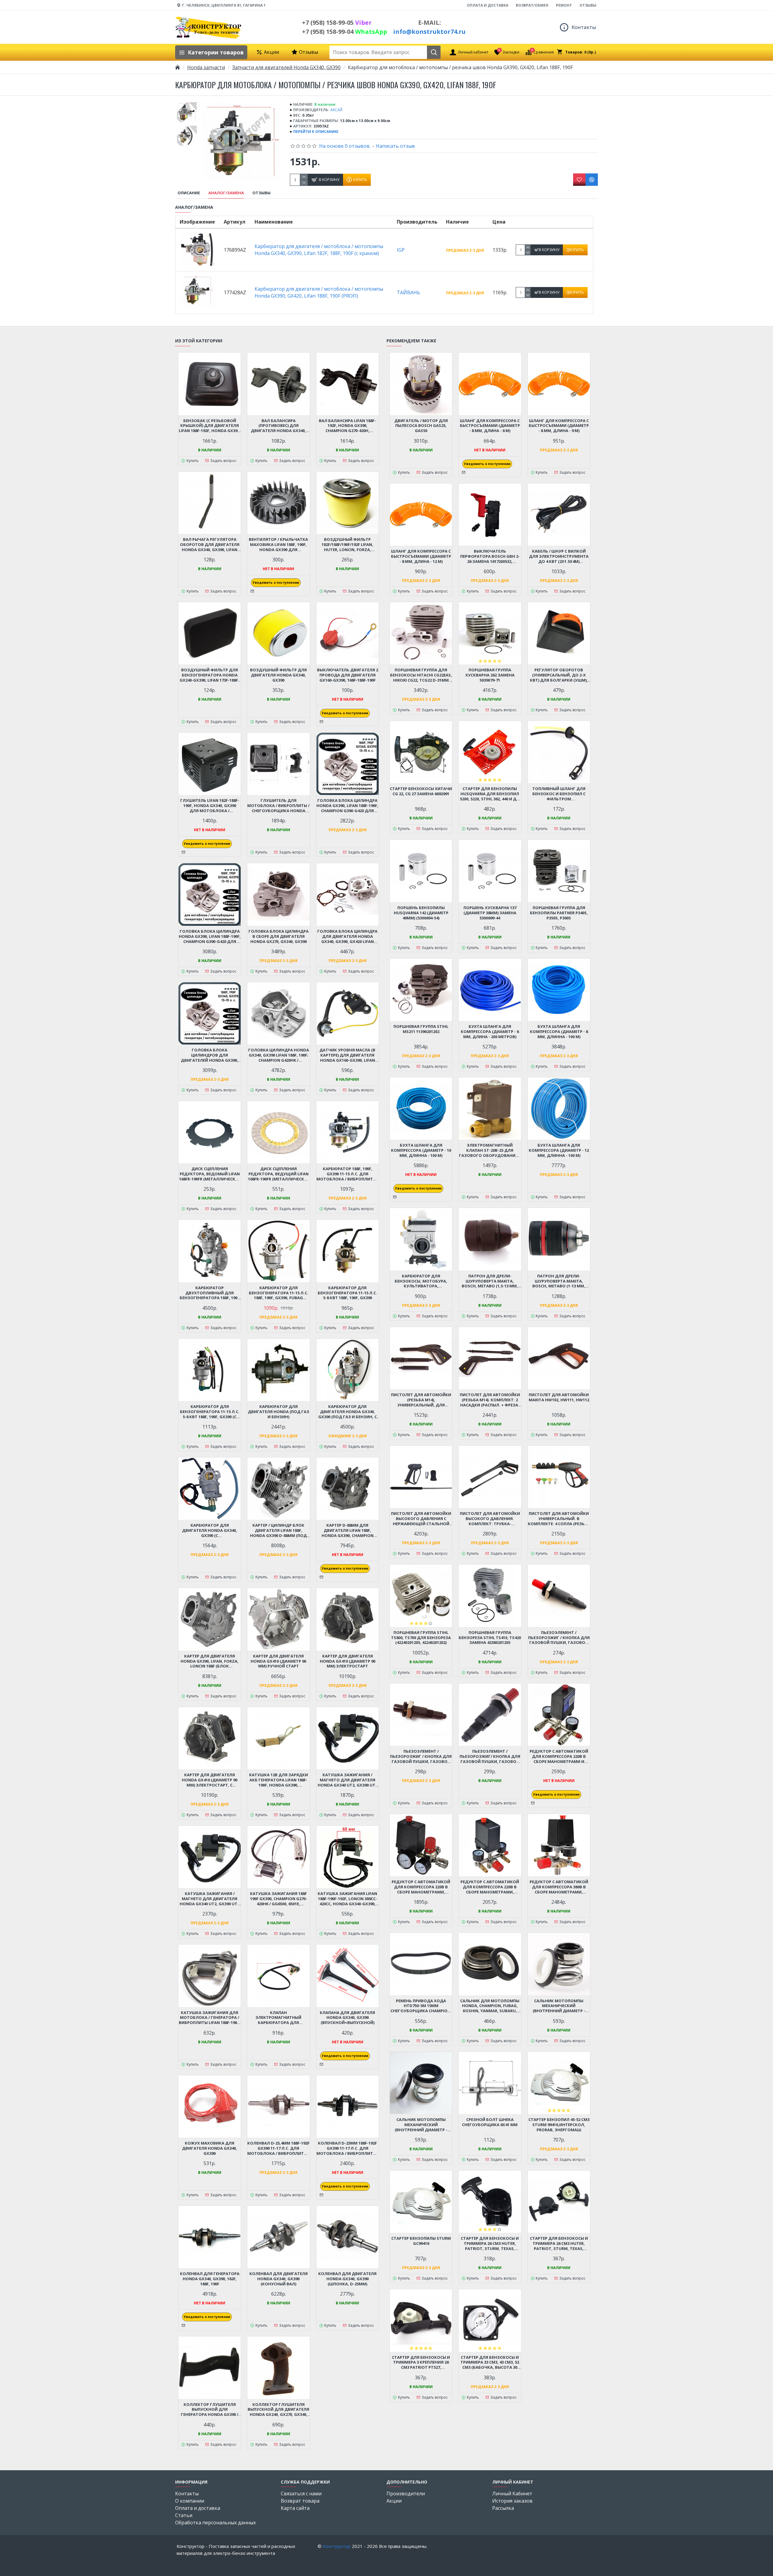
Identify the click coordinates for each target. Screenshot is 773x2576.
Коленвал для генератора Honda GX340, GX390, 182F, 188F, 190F (210, 2279)
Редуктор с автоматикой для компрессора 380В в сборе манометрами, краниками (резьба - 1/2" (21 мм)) (559, 1887)
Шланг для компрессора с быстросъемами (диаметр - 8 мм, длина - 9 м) (559, 426)
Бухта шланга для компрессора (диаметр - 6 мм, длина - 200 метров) (490, 1032)
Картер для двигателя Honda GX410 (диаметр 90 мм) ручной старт (278, 1661)
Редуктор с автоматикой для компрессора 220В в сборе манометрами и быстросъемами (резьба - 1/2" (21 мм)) (559, 1756)
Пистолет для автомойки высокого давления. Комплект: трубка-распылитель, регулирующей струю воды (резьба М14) (490, 1519)
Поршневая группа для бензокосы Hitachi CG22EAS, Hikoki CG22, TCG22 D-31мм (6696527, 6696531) (421, 675)
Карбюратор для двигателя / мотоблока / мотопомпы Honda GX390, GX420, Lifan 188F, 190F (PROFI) (319, 292)
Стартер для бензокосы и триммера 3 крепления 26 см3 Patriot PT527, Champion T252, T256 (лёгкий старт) (421, 2363)
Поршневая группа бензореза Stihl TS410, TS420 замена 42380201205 (490, 1638)
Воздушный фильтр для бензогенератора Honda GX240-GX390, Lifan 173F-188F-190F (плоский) (210, 675)
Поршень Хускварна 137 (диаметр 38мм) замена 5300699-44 (490, 913)
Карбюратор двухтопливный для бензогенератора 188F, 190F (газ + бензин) (210, 1293)
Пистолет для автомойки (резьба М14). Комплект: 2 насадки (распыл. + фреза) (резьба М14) (490, 1400)
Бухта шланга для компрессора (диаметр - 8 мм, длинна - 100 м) (559, 1032)
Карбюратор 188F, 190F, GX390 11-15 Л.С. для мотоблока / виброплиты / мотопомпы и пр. (348, 1174)
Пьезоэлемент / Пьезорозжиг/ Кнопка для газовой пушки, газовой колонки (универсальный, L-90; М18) (490, 1756)
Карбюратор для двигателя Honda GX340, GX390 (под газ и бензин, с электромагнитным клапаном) (348, 1412)
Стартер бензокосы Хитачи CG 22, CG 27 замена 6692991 (421, 791)
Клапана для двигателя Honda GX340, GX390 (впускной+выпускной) (347, 2018)
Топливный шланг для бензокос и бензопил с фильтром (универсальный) (559, 794)
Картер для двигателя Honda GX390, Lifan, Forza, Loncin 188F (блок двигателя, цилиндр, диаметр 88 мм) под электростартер (210, 1661)
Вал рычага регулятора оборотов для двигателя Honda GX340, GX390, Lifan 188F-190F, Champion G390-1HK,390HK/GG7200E (210, 545)
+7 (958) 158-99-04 (345, 32)
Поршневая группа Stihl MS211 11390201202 (421, 1029)
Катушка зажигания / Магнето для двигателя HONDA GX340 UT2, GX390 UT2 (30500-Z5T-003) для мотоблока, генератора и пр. (210, 1899)
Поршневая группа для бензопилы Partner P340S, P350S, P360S (559, 913)
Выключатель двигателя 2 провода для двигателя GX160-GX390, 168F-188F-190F (348, 675)
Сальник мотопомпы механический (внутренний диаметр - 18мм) (559, 2006)
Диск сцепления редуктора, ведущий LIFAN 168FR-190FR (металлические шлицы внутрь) (279, 1174)
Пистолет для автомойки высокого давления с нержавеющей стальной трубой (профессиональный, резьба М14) (421, 1519)
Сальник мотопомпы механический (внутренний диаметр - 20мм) (421, 2125)
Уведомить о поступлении (276, 583)
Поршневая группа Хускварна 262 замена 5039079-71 (490, 675)
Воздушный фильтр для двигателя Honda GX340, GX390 (278, 675)
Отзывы (261, 193)
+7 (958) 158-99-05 (337, 23)
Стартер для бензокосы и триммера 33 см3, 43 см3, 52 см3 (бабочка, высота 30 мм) (490, 2363)
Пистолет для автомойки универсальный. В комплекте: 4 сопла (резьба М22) (559, 1519)
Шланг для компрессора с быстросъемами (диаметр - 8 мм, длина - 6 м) (490, 426)
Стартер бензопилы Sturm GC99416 (421, 2241)
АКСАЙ (336, 110)
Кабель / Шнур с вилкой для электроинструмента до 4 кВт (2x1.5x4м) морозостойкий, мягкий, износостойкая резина (559, 556)
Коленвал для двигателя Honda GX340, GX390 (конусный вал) (279, 2279)
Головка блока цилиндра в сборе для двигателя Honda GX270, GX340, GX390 (279, 936)
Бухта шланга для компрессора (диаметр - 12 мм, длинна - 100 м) (559, 1150)
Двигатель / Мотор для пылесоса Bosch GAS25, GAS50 (421, 426)
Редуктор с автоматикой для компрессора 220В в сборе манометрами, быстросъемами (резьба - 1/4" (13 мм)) (421, 1887)
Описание (189, 193)
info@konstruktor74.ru (429, 32)
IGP (401, 250)
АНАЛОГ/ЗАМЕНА (226, 193)
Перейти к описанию (316, 132)
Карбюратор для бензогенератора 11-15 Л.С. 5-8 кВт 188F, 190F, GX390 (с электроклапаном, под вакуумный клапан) (210, 1412)
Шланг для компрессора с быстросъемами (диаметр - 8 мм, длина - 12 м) (421, 556)
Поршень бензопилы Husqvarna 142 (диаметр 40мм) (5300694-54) (421, 913)
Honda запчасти (206, 67)
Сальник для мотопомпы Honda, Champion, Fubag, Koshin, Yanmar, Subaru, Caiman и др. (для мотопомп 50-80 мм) (490, 2006)
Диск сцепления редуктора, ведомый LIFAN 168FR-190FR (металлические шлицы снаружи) (210, 1174)
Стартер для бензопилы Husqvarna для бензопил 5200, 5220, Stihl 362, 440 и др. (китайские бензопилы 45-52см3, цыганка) (490, 794)
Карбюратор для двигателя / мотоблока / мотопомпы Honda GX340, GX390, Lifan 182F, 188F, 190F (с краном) (319, 250)
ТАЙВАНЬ (408, 292)
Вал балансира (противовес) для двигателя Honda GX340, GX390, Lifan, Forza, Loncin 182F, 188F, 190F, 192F (278, 426)
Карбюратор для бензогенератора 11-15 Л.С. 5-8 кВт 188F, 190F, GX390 (347, 1293)
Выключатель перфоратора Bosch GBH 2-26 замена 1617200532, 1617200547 (490, 556)
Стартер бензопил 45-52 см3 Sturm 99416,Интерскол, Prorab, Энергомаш (559, 2125)
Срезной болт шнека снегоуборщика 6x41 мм (490, 2122)
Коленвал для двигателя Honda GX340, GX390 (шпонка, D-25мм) (347, 2279)
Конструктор (337, 2546)
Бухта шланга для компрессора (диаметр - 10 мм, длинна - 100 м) (421, 1150)
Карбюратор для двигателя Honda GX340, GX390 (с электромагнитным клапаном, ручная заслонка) (210, 1530)
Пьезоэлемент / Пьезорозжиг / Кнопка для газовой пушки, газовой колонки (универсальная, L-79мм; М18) (421, 1756)
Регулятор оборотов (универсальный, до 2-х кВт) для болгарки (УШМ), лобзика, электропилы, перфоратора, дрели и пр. (559, 675)
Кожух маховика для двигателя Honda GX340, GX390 (210, 2148)
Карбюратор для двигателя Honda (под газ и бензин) (279, 1412)
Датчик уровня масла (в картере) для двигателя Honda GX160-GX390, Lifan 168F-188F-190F (347, 1055)
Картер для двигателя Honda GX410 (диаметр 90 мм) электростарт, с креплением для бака (210, 1780)
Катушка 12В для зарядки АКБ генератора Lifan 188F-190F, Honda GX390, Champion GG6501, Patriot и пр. (279, 1780)
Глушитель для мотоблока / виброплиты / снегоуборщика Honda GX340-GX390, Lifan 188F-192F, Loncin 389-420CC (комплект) (278, 806)
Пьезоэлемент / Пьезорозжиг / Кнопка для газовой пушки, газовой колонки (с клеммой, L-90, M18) (559, 1638)
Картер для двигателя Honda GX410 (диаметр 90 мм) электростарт (348, 1661)
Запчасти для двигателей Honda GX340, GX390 (286, 67)
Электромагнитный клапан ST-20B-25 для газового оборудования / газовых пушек (490, 1150)
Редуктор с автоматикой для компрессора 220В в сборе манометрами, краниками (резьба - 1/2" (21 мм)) (490, 1887)
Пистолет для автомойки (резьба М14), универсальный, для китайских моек (421, 1400)
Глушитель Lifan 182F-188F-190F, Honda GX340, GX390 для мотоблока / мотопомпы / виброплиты (210, 806)
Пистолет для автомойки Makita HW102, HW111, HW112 (559, 1397)
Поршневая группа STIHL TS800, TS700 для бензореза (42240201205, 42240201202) (421, 1638)
